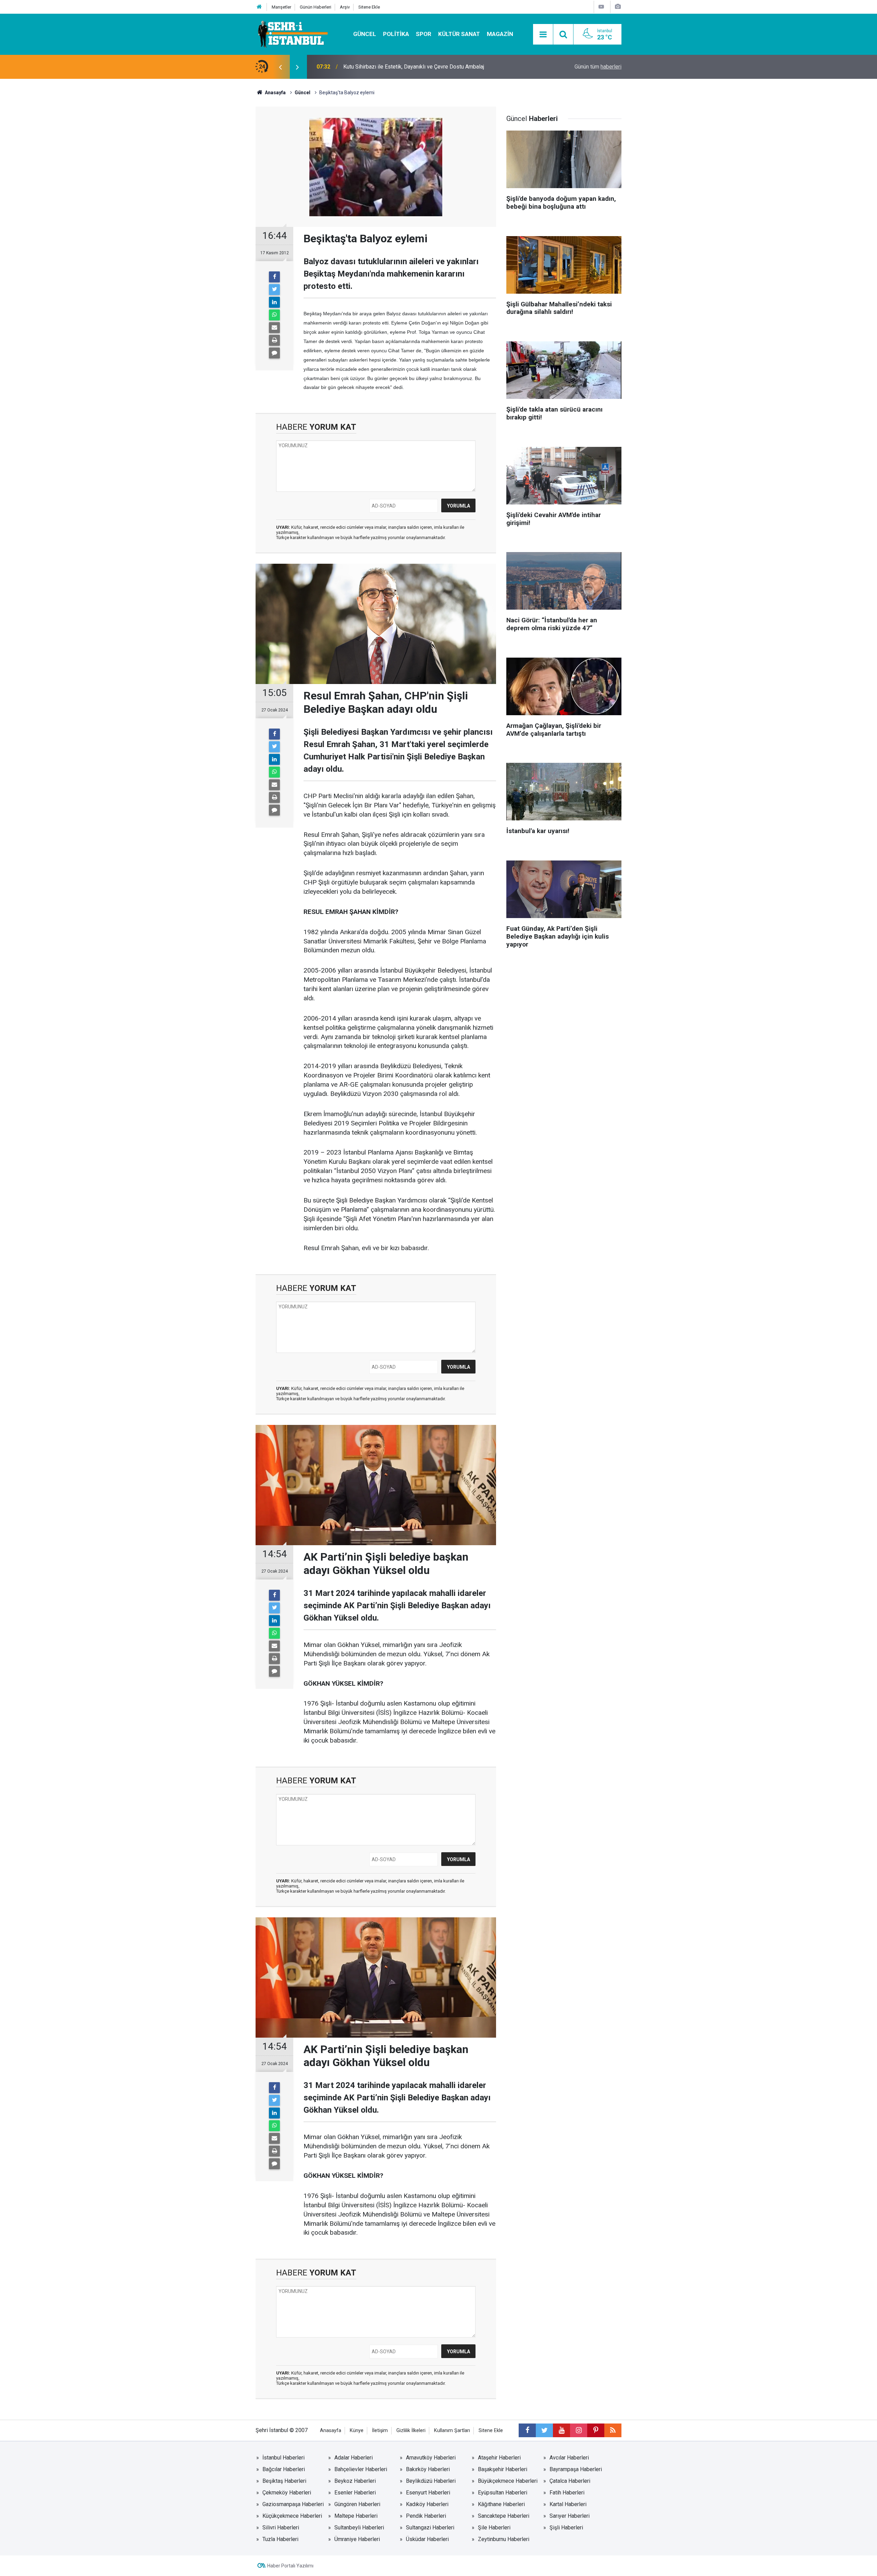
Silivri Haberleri (281, 2528)
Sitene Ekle (369, 7)
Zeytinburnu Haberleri (504, 2539)
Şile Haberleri (494, 2528)
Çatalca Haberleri (570, 2481)
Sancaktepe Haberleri (504, 2516)
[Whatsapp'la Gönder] (274, 315)
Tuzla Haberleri (280, 2539)
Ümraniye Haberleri (357, 2539)
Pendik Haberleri (426, 2516)
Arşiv (345, 7)
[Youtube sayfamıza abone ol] (561, 2430)
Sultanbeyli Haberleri (359, 2528)
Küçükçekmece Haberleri (292, 2516)
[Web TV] (601, 7)
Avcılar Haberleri (569, 2458)
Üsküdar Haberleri (427, 2539)
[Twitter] (274, 290)
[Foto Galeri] (618, 7)
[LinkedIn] (274, 302)
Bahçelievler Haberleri (361, 2469)
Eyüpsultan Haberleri (503, 2493)
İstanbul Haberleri (283, 2458)
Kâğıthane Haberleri (501, 2504)
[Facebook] (274, 277)
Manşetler (281, 7)
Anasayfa (331, 2431)
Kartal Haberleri (568, 2504)
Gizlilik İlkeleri (411, 2431)
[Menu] (543, 35)
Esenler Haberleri (355, 2493)
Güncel (365, 34)
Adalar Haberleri (354, 2458)
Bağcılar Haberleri (284, 2469)
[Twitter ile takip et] (544, 2430)
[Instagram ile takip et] (579, 2430)
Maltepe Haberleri (356, 2516)
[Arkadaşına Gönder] (274, 328)
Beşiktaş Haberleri (284, 2481)
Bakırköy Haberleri (428, 2469)
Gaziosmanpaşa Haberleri (293, 2504)
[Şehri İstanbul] (292, 34)
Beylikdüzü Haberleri (431, 2481)
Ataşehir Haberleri (499, 2458)
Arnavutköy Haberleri (431, 2458)
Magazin (500, 34)
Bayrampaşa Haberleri (576, 2469)
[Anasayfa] (259, 7)
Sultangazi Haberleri (430, 2528)
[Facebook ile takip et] (527, 2430)
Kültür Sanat (459, 34)
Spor (424, 34)
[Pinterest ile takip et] (596, 2430)
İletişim (380, 2431)
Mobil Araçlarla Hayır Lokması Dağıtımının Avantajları (406, 67)
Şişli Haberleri (566, 2528)
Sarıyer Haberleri (570, 2516)
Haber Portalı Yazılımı (290, 2566)
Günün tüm (598, 67)
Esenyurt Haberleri (428, 2493)
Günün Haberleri (316, 7)
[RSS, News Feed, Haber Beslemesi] (613, 2430)
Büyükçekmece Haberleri (508, 2481)
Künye (357, 2431)
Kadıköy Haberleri (427, 2504)
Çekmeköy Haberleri (287, 2493)
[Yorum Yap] (274, 353)
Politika (396, 34)
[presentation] (280, 67)
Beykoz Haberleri (355, 2481)
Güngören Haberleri (357, 2504)
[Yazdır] (274, 340)
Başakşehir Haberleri (503, 2469)
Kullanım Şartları (452, 2431)
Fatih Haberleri (567, 2493)
